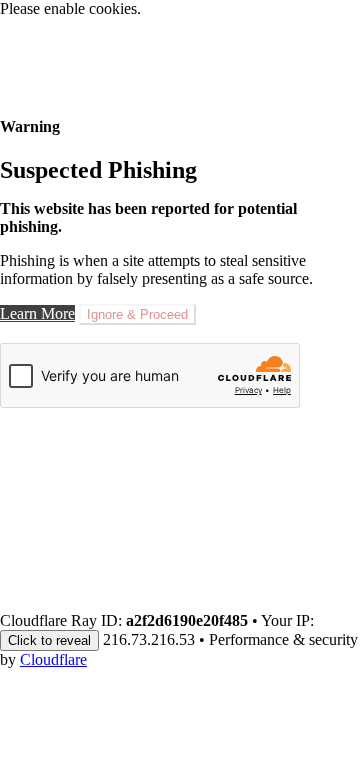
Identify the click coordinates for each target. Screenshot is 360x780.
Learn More (37, 313)
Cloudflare (53, 659)
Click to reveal (49, 640)
